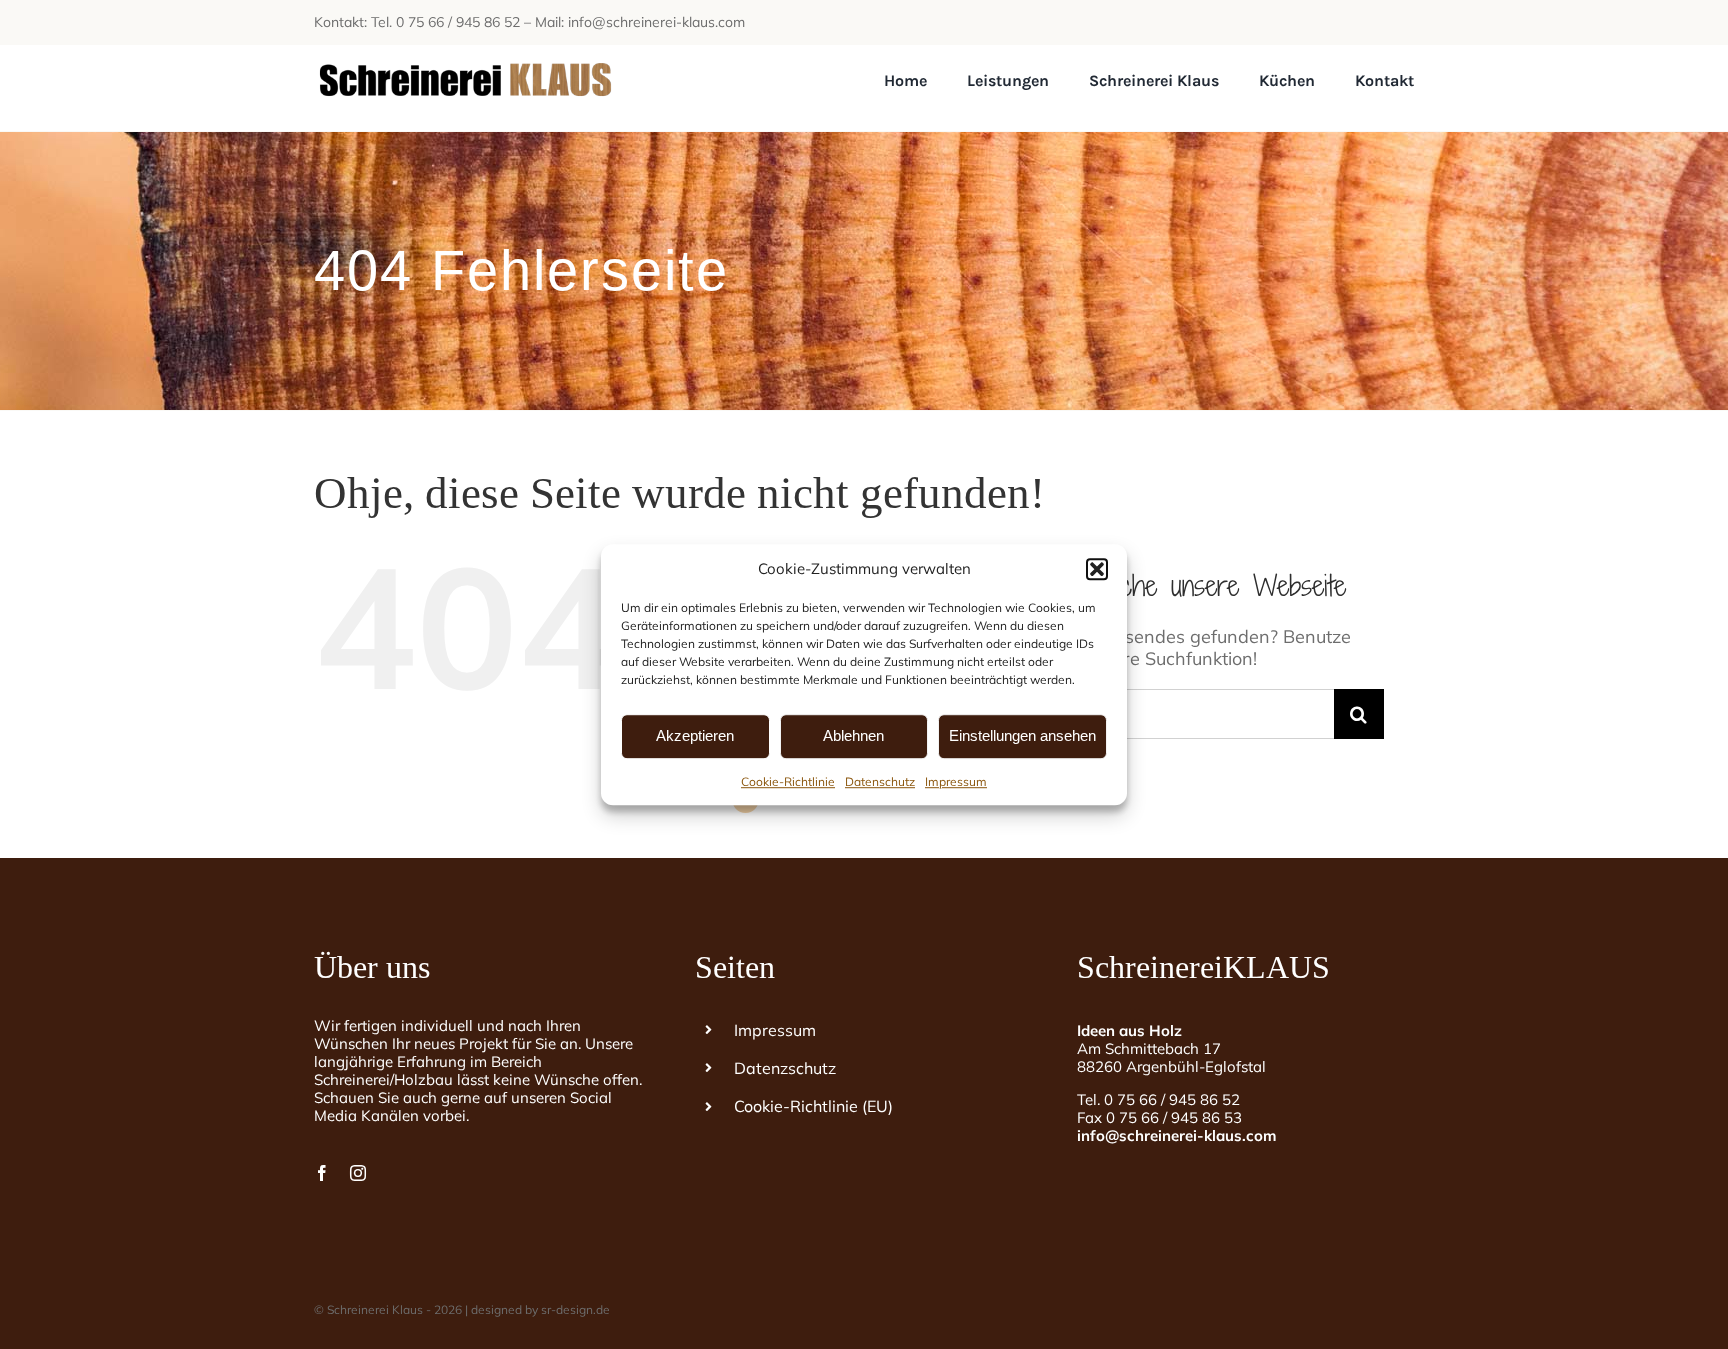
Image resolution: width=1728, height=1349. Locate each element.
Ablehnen (853, 735)
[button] (1097, 569)
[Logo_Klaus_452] (464, 53)
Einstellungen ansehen (1022, 735)
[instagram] (358, 1173)
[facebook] (322, 1173)
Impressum (956, 781)
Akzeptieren (695, 735)
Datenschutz (880, 781)
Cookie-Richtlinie (788, 781)
